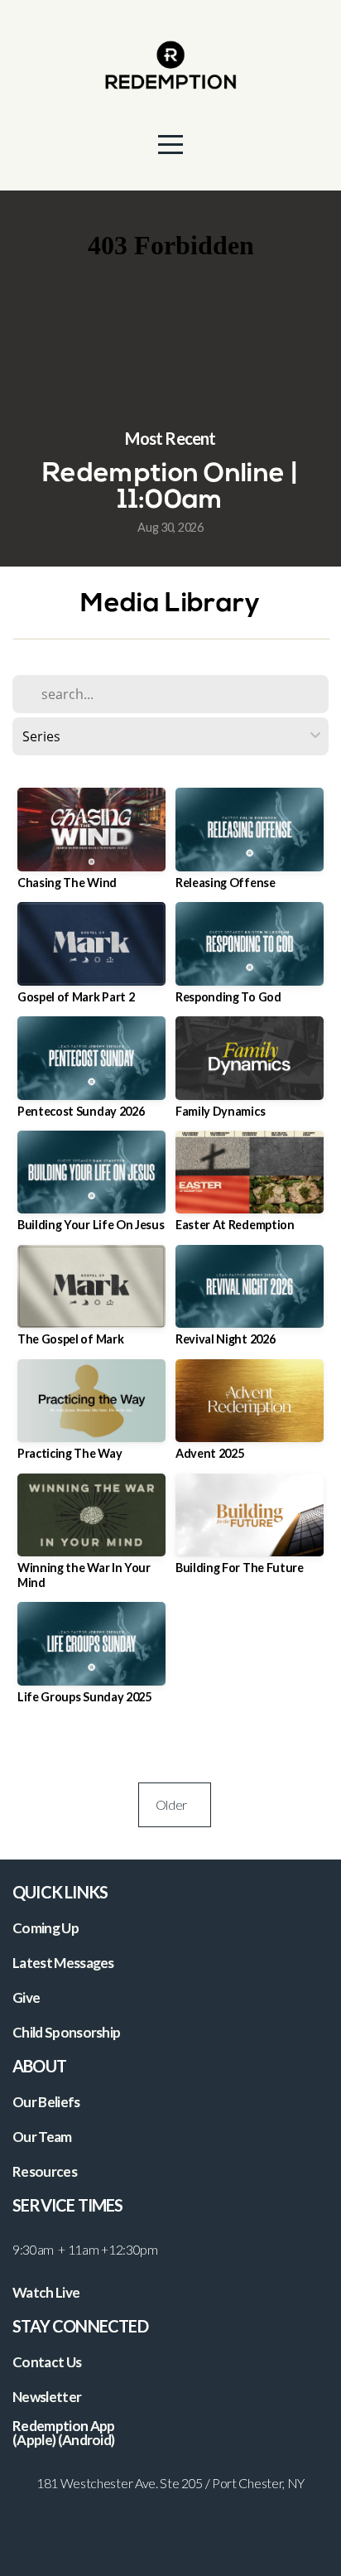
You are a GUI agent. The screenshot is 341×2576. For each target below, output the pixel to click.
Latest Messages (63, 1963)
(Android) (86, 2440)
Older (175, 1804)
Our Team (42, 2137)
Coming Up (46, 1928)
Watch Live (46, 2292)
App (103, 2426)
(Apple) (34, 2440)
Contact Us (47, 2362)
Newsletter (47, 2397)
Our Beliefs (46, 2102)
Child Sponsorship (66, 2032)
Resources (45, 2171)
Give (26, 1997)
